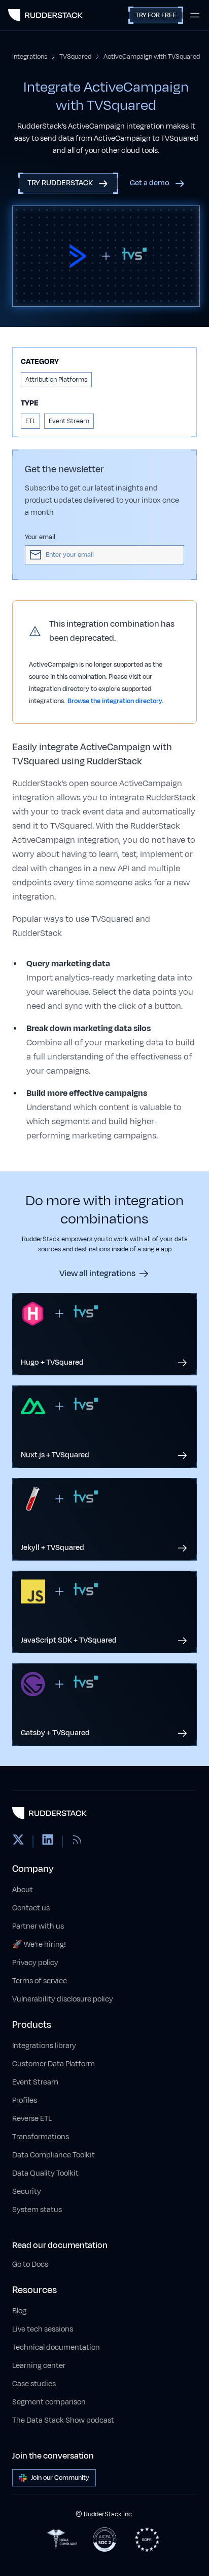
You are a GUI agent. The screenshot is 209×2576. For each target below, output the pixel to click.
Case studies (34, 2384)
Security (27, 2192)
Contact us (31, 1908)
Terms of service (40, 1981)
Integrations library (44, 2046)
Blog (19, 2311)
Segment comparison (49, 2402)
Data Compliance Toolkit (54, 2155)
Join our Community (60, 2478)
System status (37, 2210)
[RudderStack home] (45, 15)
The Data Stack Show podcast (63, 2420)
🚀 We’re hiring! (39, 1945)
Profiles (25, 2100)
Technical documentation (56, 2347)
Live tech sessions (43, 2329)
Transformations (41, 2137)
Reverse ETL (32, 2119)
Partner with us (38, 1926)
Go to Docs (30, 2264)
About (23, 1890)
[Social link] (18, 1842)
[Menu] (195, 15)
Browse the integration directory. (115, 701)
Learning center (39, 2366)
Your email (40, 537)
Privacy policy (35, 1963)
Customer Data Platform (54, 2064)
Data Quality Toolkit (45, 2173)
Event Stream (35, 2082)
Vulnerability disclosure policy (63, 1999)
